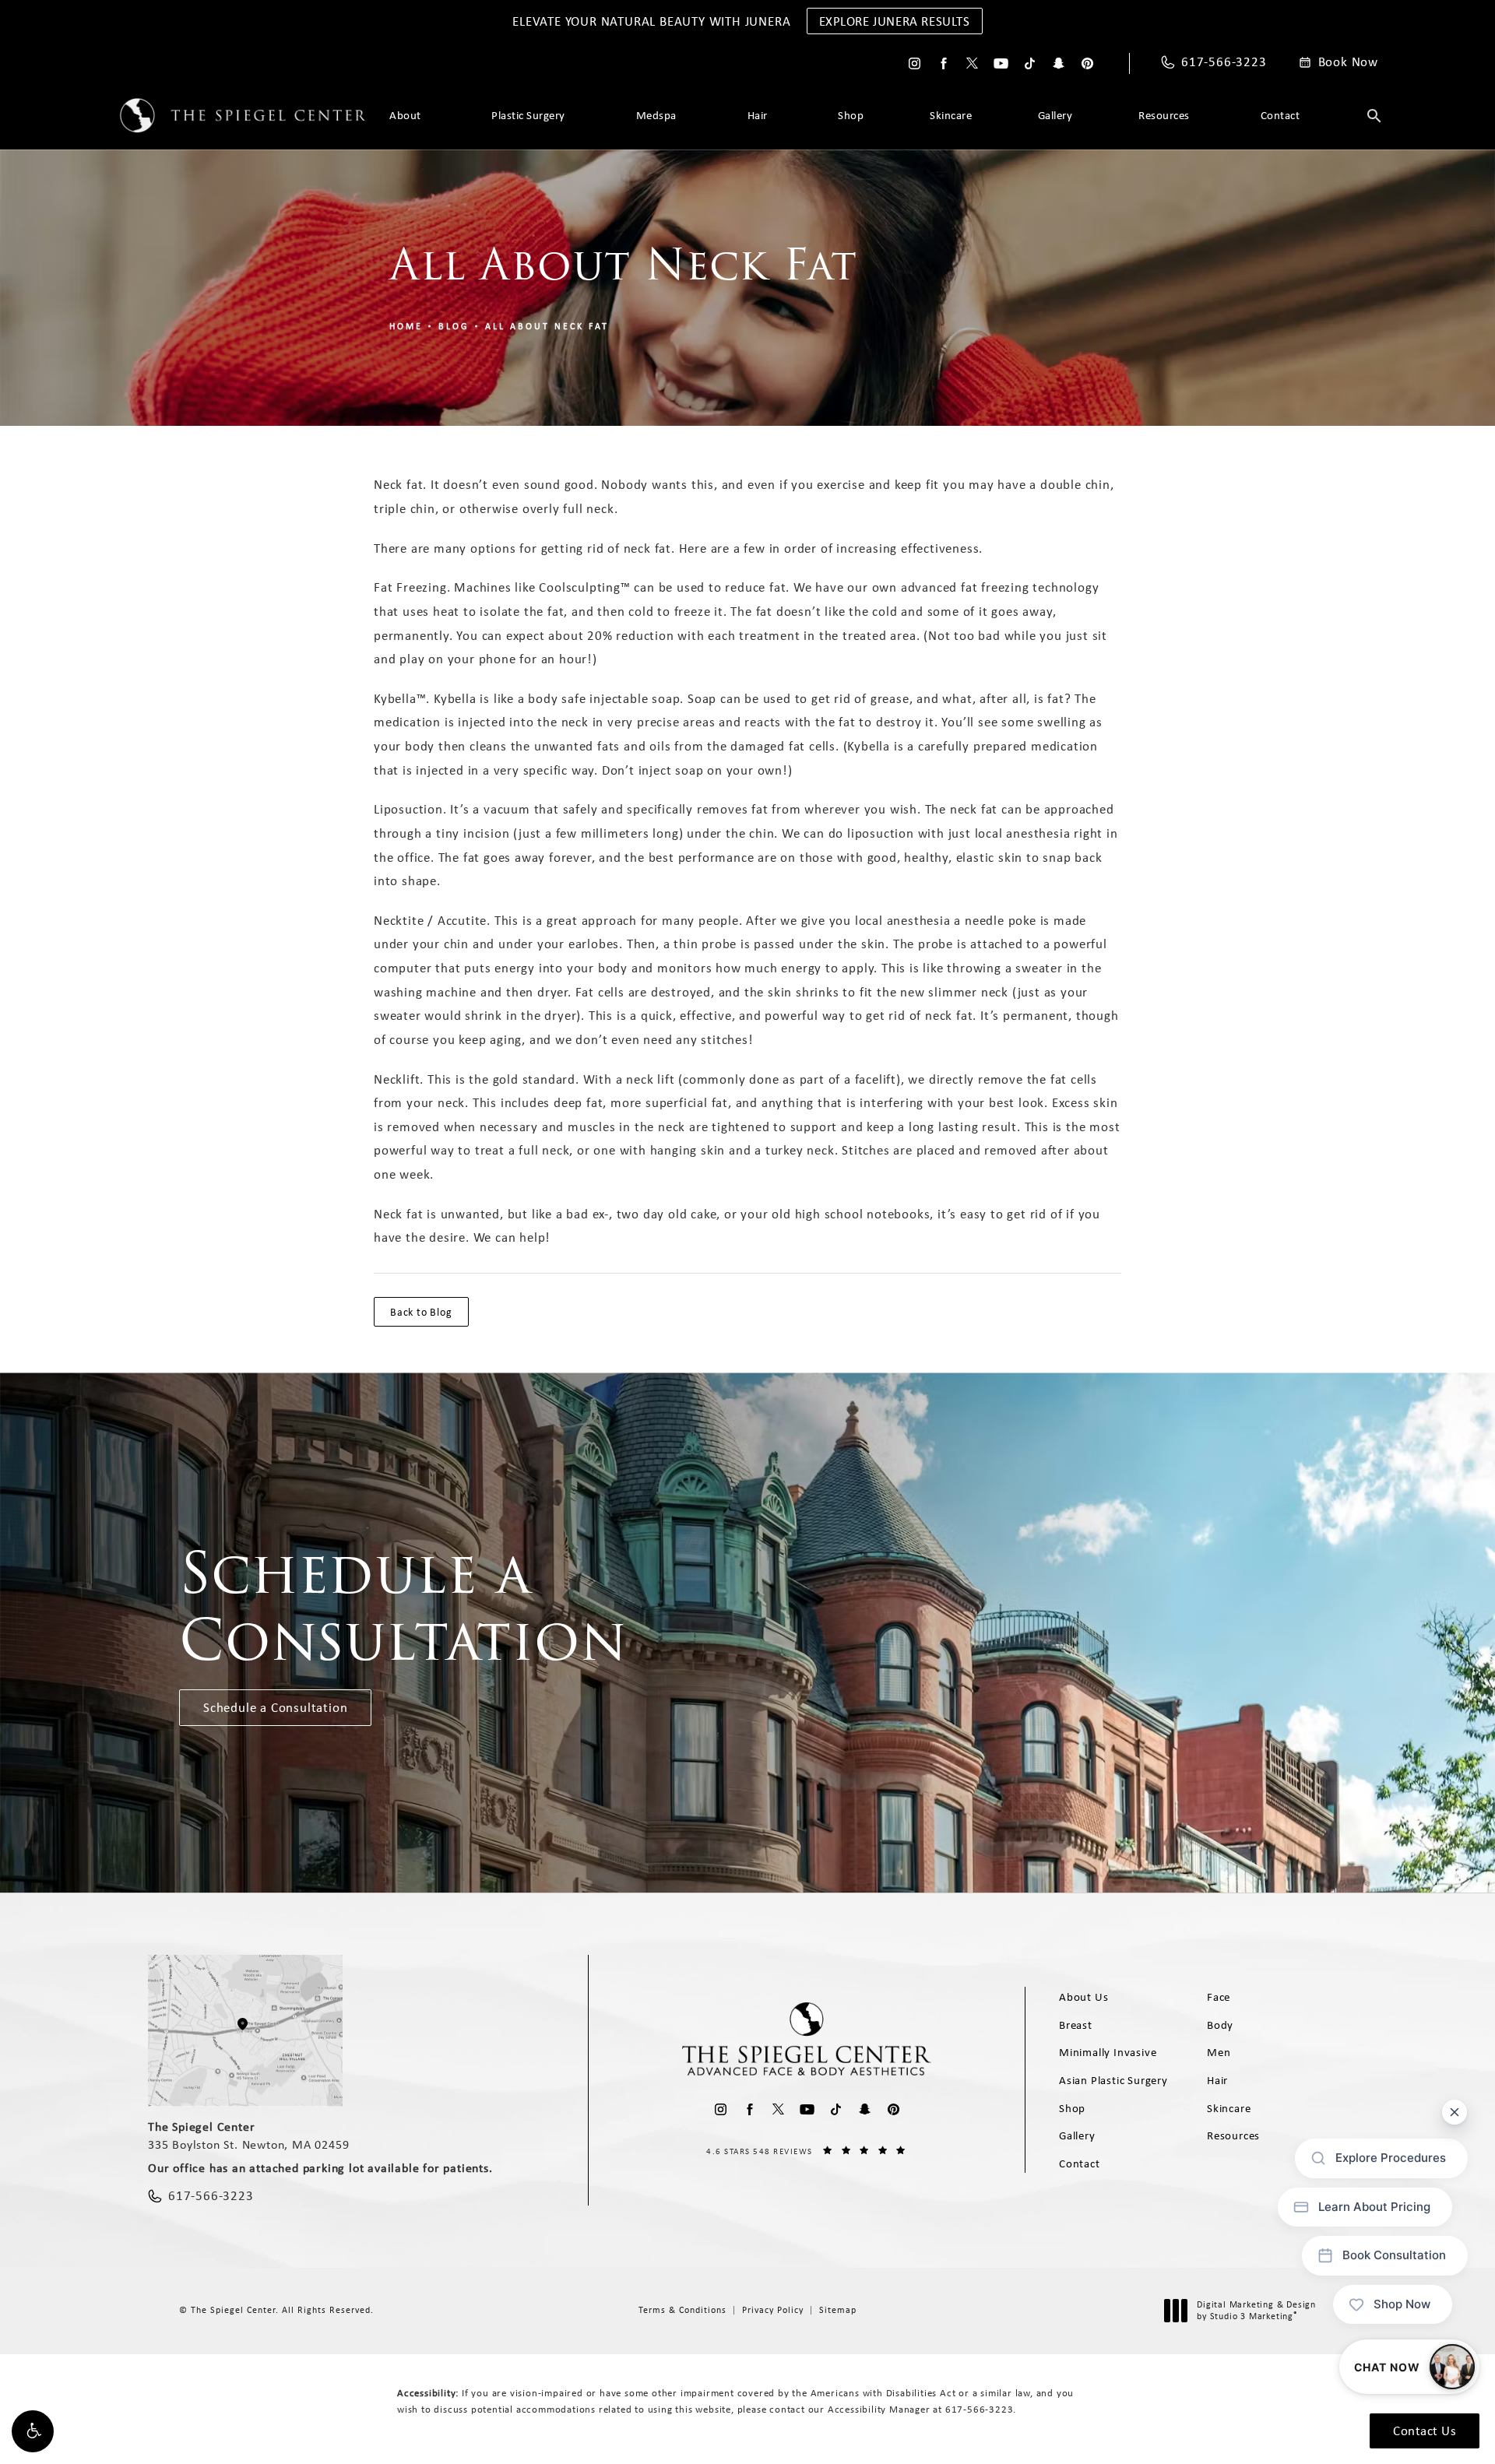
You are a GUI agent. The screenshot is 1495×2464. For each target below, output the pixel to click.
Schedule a (403, 1607)
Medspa (656, 115)
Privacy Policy (773, 2310)
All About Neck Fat (547, 326)
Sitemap (838, 2310)
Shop (851, 115)
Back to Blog (421, 1312)
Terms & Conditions (682, 2310)
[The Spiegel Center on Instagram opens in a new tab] (915, 63)
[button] (33, 2431)
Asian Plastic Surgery (1113, 2080)
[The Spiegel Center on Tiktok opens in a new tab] (1030, 63)
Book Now (1348, 62)
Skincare (951, 115)
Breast (1076, 2025)
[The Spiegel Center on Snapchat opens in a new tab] (1059, 63)
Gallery (1055, 115)
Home (406, 326)
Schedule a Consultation (275, 1707)
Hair (758, 115)
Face (1219, 1997)
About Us (1083, 1997)
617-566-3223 (980, 2409)
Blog (454, 326)
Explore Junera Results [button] (895, 21)
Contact (1280, 115)
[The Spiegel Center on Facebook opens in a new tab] (943, 63)
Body (1220, 2025)
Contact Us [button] (1425, 2431)
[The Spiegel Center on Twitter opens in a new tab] (972, 63)
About (405, 115)
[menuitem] (915, 63)
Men (1219, 2052)
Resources (1164, 115)
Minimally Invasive (1108, 2052)
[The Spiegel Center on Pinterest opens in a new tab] (1087, 63)
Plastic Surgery (528, 115)
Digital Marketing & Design (1256, 2311)
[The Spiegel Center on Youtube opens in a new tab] (1001, 63)
